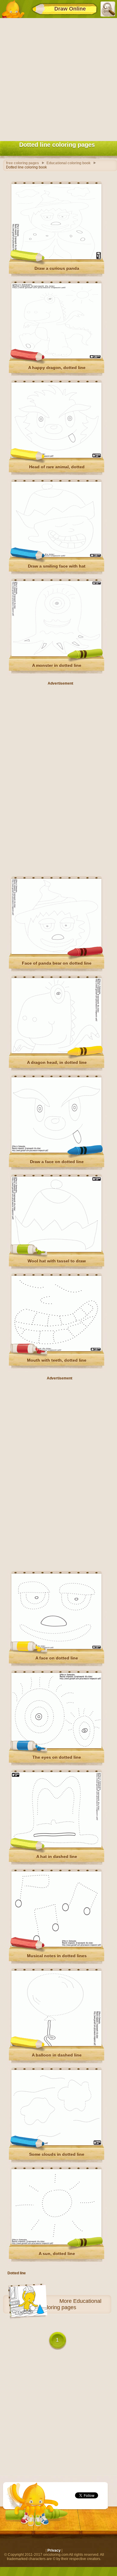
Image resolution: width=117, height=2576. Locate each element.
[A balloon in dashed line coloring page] (56, 2045)
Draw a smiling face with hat (57, 566)
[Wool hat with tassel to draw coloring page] (56, 1251)
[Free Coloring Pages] (13, 9)
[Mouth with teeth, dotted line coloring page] (56, 1350)
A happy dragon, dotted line (57, 368)
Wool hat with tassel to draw (57, 1261)
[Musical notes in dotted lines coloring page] (56, 1946)
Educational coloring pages (71, 2304)
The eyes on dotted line (57, 1757)
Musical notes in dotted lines (57, 1956)
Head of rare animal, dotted (57, 467)
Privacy (54, 2550)
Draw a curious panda (57, 268)
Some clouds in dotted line (57, 2154)
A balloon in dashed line (57, 2055)
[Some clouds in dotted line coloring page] (56, 2144)
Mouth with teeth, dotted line (57, 1360)
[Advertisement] (58, 78)
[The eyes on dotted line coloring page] (56, 1747)
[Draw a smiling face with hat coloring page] (56, 556)
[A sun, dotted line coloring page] (56, 2243)
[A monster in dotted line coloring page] (56, 655)
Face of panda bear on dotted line (57, 963)
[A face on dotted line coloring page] (56, 1648)
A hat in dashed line (57, 1857)
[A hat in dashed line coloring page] (56, 1846)
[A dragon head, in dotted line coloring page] (56, 1052)
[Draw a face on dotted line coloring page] (56, 1151)
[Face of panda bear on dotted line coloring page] (56, 953)
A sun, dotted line (57, 2254)
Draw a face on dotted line (57, 1162)
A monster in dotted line (57, 665)
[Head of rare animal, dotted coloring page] (56, 457)
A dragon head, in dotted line (57, 1062)
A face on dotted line (57, 1658)
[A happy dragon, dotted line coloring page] (56, 357)
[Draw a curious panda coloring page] (56, 258)
